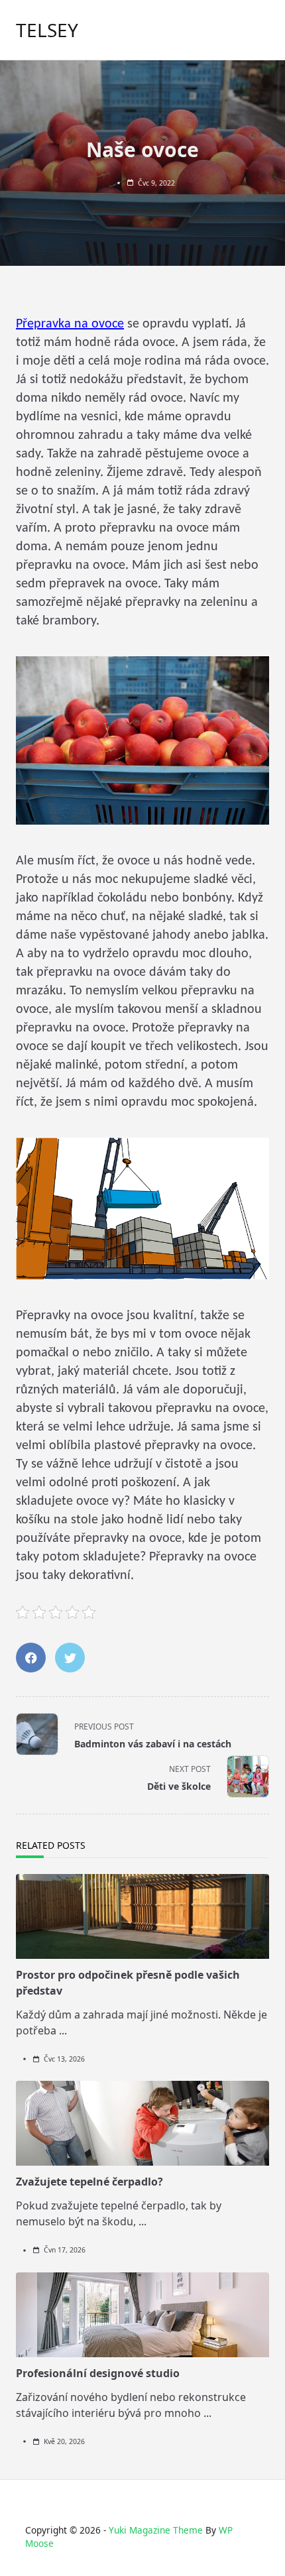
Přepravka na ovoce (70, 324)
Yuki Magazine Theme (156, 2530)
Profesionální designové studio (98, 2373)
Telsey (47, 30)
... (63, 2030)
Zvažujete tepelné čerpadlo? (89, 2182)
